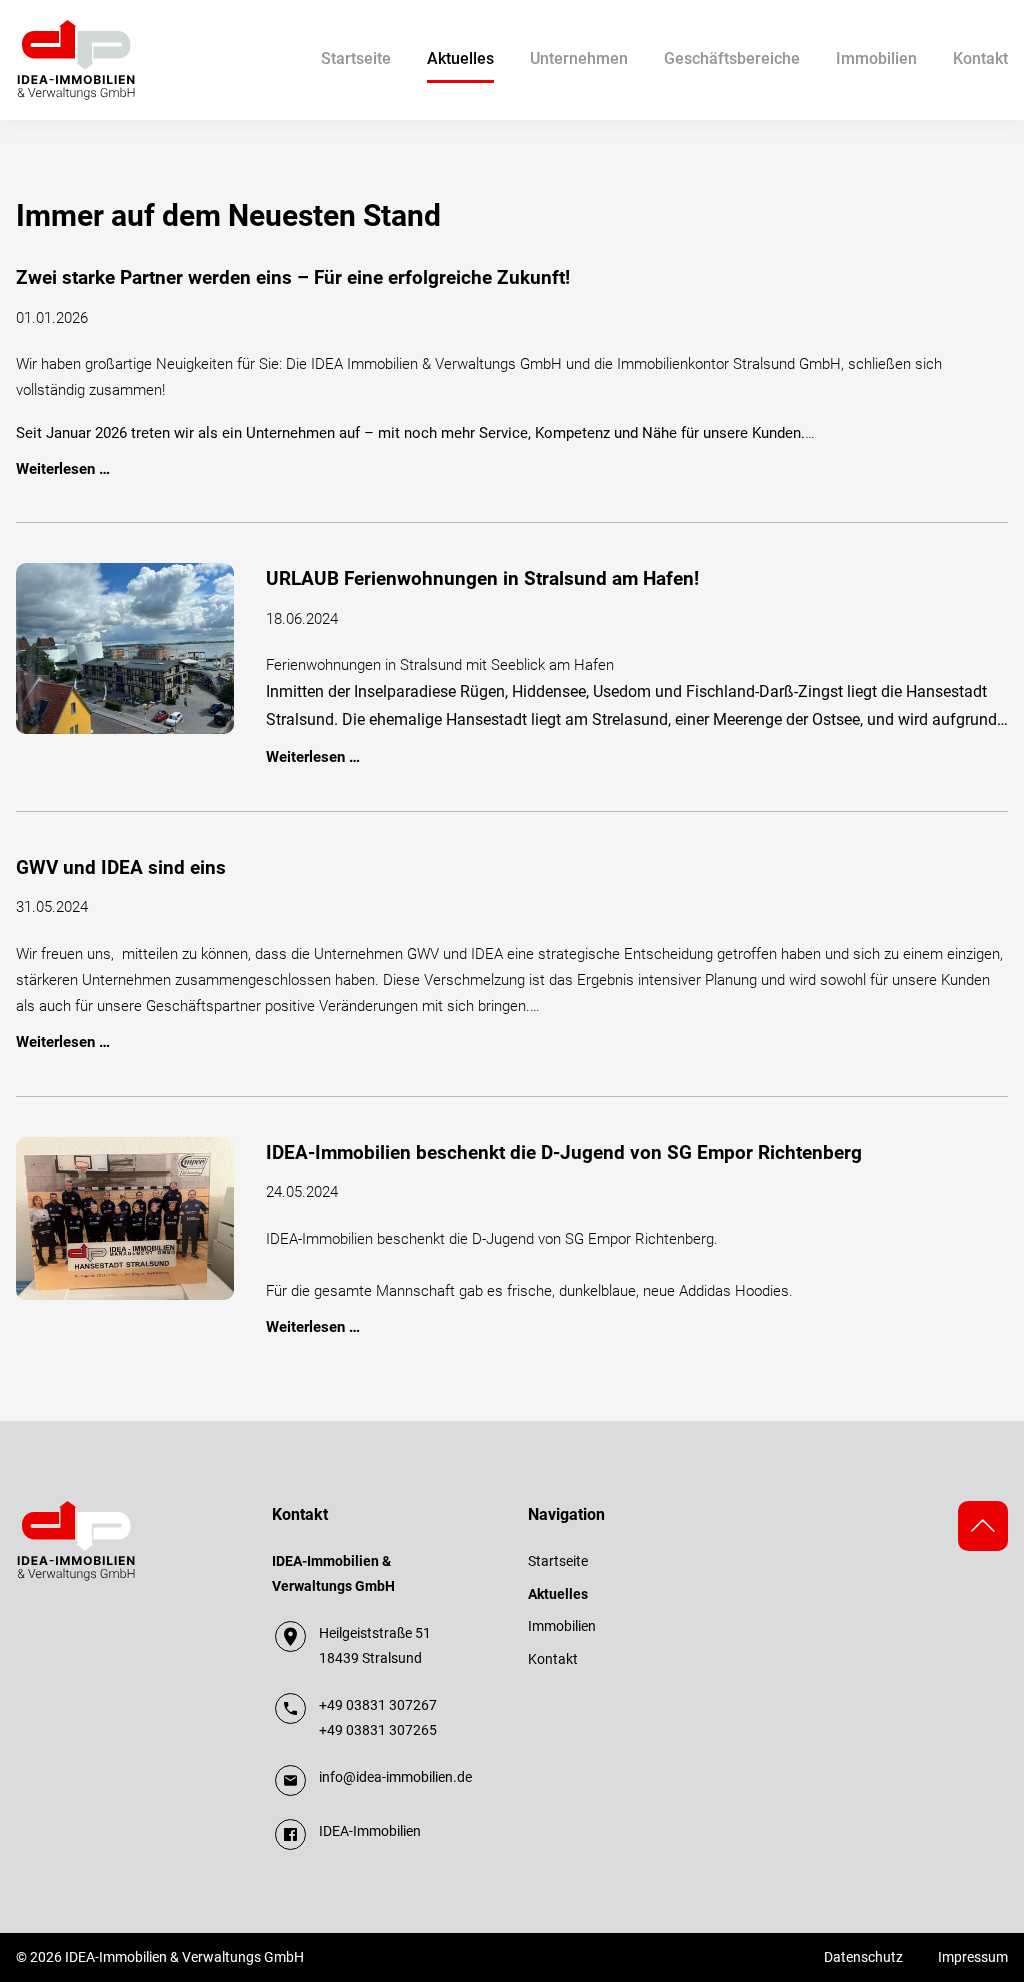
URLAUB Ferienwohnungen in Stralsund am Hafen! (482, 579)
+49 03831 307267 (378, 1705)
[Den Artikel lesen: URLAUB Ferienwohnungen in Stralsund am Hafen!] (125, 647)
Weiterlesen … (63, 469)
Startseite (356, 58)
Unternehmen (579, 58)
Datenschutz (863, 1957)
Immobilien (876, 58)
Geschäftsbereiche (732, 58)
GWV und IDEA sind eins (121, 868)
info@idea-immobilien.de (395, 1777)
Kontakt (980, 58)
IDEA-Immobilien (370, 1831)
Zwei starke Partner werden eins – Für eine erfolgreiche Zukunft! (293, 278)
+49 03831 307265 (378, 1730)
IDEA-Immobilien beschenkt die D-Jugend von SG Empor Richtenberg (564, 1153)
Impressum (973, 1957)
